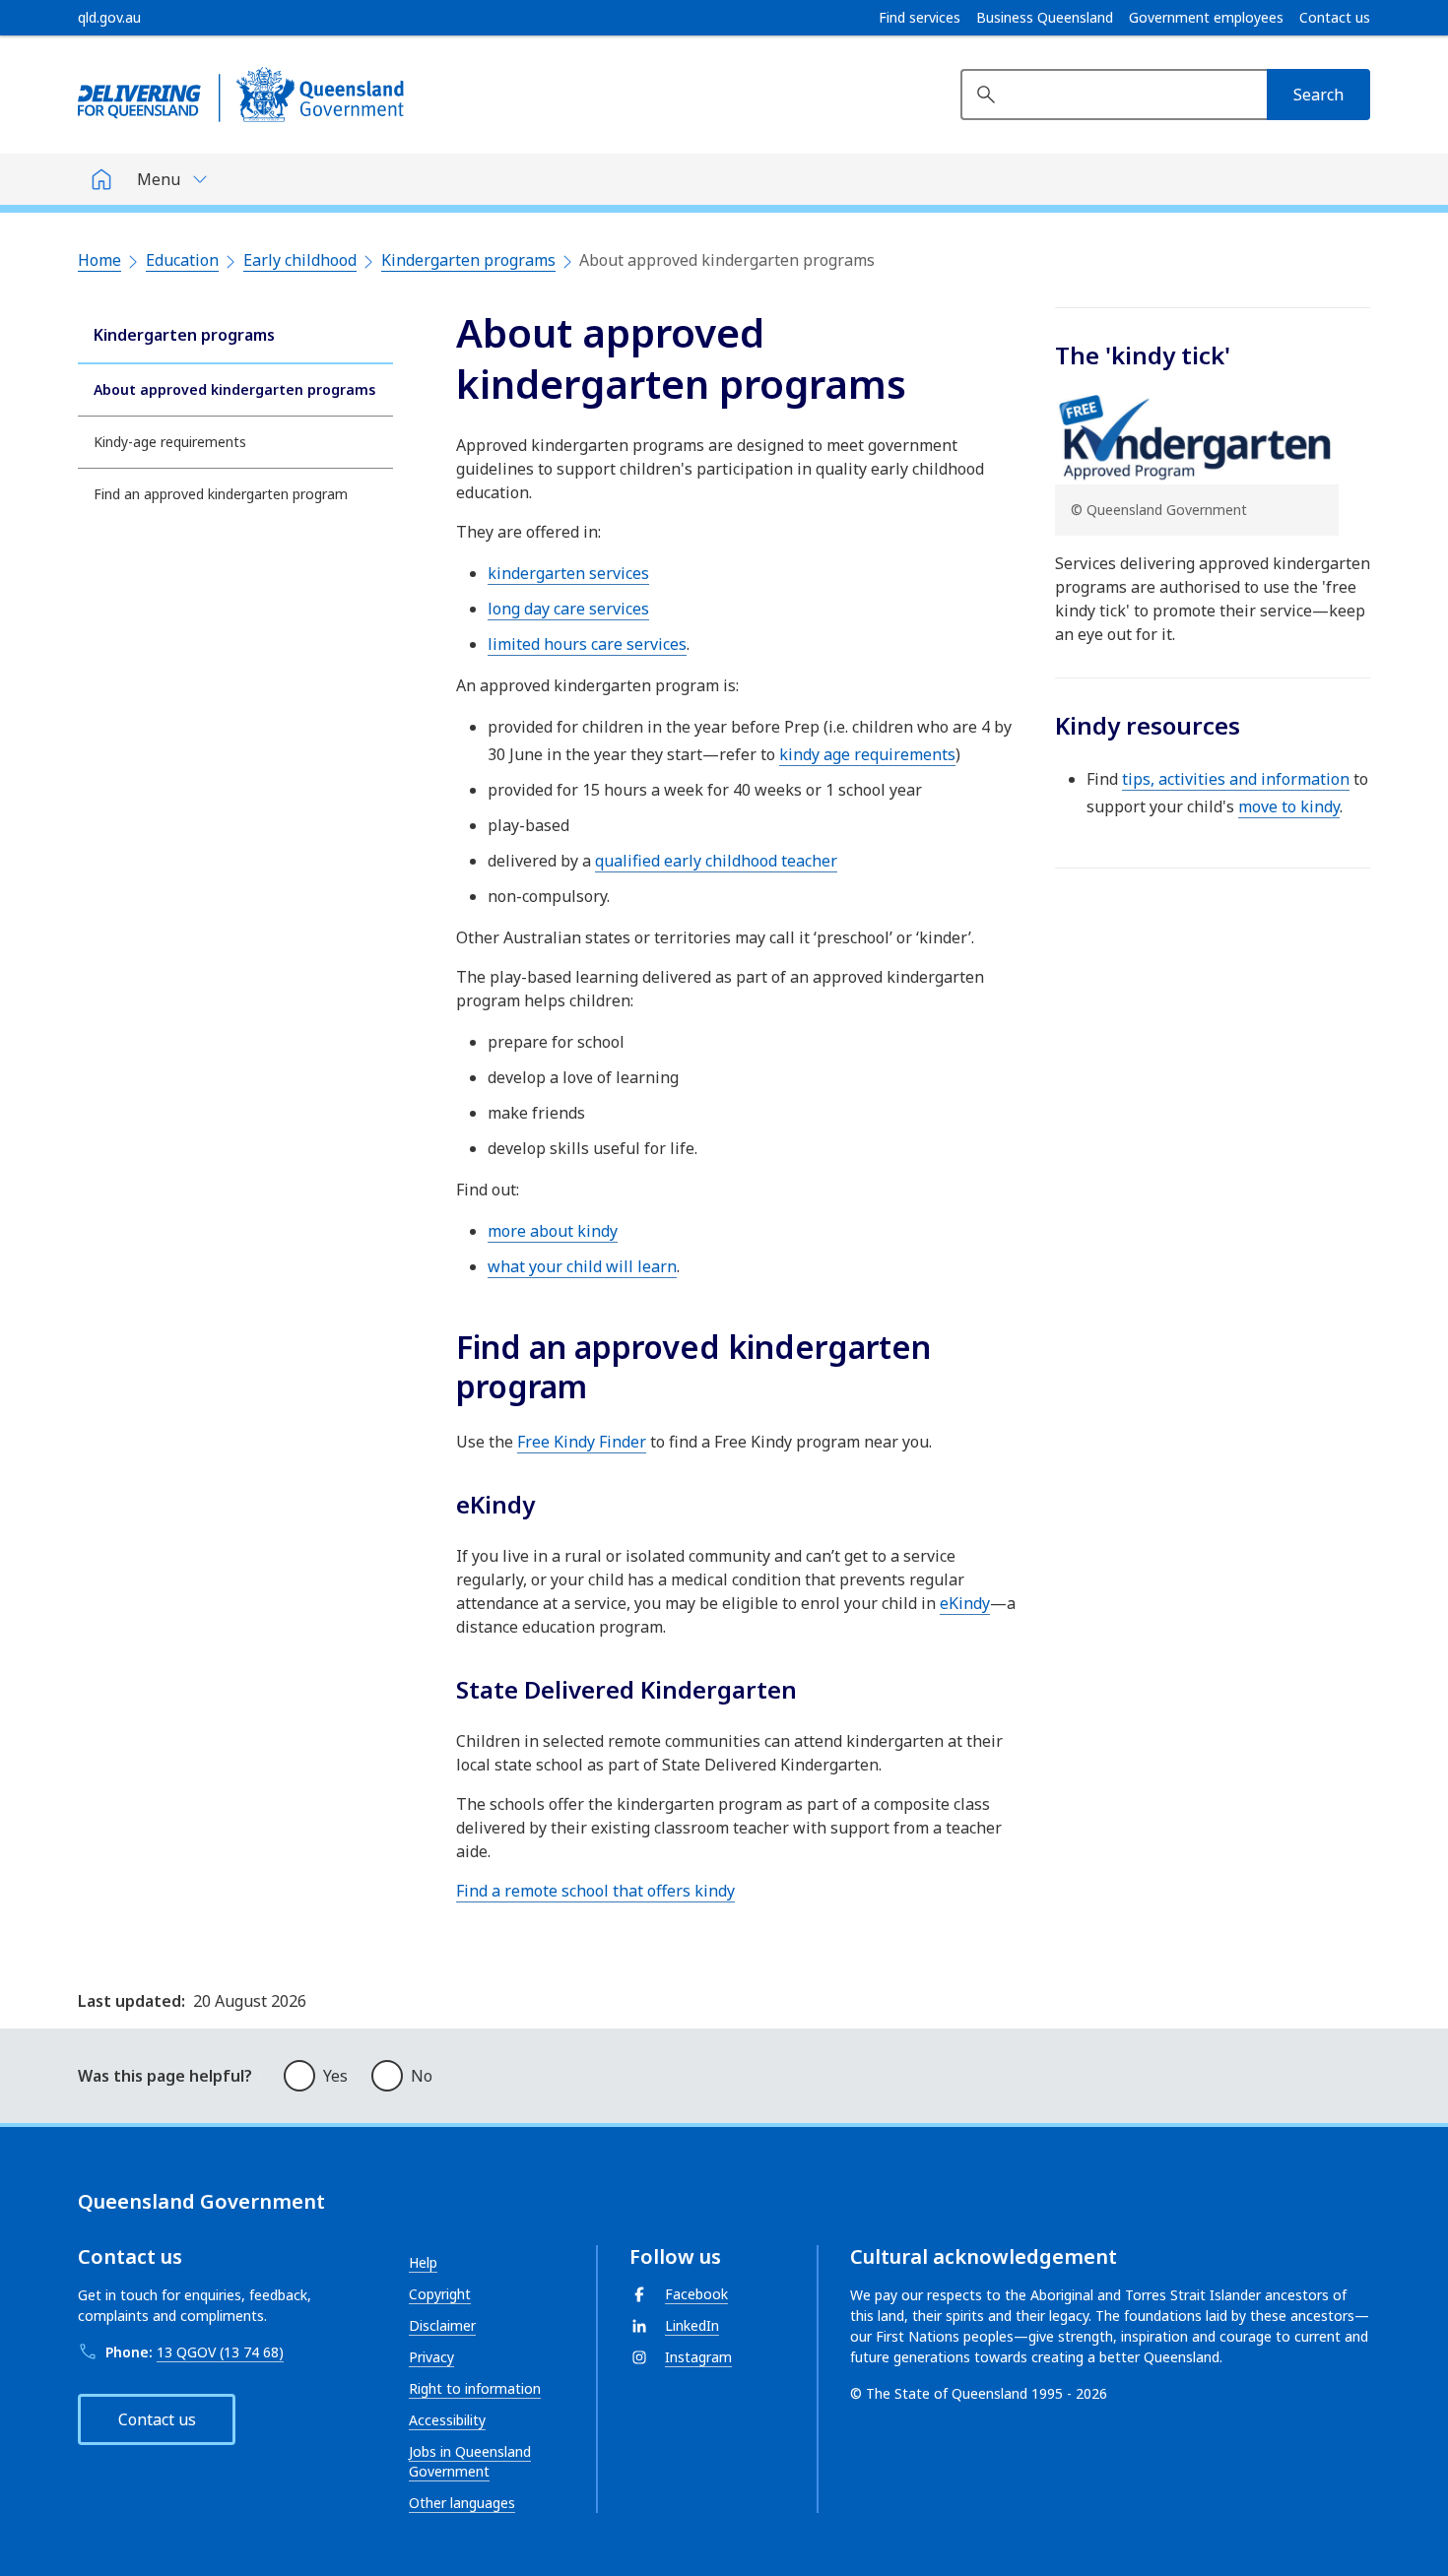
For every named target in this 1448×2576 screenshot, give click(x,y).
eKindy (965, 1603)
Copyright (440, 2294)
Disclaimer (442, 2325)
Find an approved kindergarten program (221, 494)
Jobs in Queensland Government (470, 2461)
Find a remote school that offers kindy (595, 1891)
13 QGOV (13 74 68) (220, 2352)
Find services (920, 18)
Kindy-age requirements (170, 442)
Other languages (462, 2503)
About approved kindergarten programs (234, 389)
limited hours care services (587, 644)
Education (182, 260)
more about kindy (553, 1231)
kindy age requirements (867, 754)
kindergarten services (568, 573)
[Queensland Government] (241, 95)
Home (99, 260)
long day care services (568, 609)
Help (423, 2262)
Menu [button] (159, 179)
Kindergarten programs (468, 260)
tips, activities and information (1236, 779)
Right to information (475, 2388)
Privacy (431, 2357)
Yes (335, 2076)
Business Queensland (1045, 18)
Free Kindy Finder (582, 1442)
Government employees (1206, 18)
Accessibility (447, 2420)
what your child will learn (582, 1266)
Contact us (1335, 18)
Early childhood (300, 260)
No (422, 2076)
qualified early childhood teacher (716, 861)
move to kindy (1289, 806)
